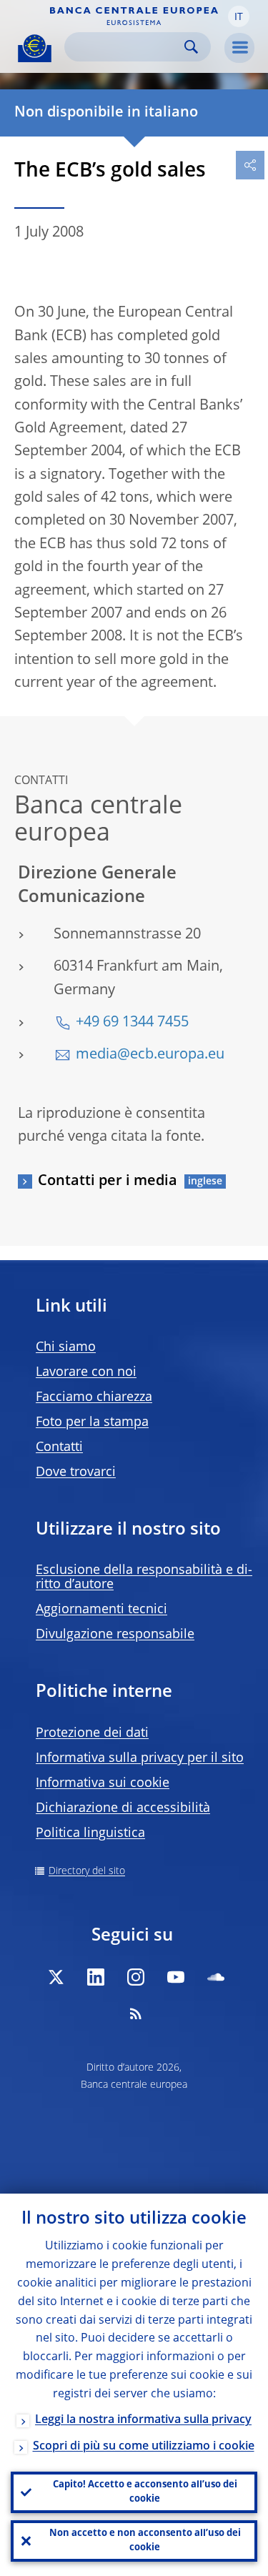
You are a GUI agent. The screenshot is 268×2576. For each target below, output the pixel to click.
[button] (239, 16)
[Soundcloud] (216, 1977)
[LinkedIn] (96, 1977)
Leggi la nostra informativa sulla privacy (143, 2420)
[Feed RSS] (136, 2013)
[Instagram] (136, 1977)
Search (191, 47)
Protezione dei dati (92, 1733)
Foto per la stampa (92, 1422)
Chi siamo (66, 1347)
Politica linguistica (90, 1833)
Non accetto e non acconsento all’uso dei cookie (145, 2541)
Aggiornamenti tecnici (101, 1610)
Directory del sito (87, 1871)
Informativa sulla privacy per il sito (140, 1758)
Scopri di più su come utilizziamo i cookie (144, 2447)
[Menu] (239, 48)
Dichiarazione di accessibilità (123, 1808)
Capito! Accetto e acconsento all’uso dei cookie (145, 2492)
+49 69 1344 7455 (132, 1023)
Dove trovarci (76, 1472)
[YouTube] (176, 1977)
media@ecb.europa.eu (150, 1055)
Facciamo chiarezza (94, 1397)
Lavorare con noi (86, 1372)
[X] (56, 1977)
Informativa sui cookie (103, 1783)
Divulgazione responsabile (115, 1635)
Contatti (59, 1447)
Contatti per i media (108, 1182)
